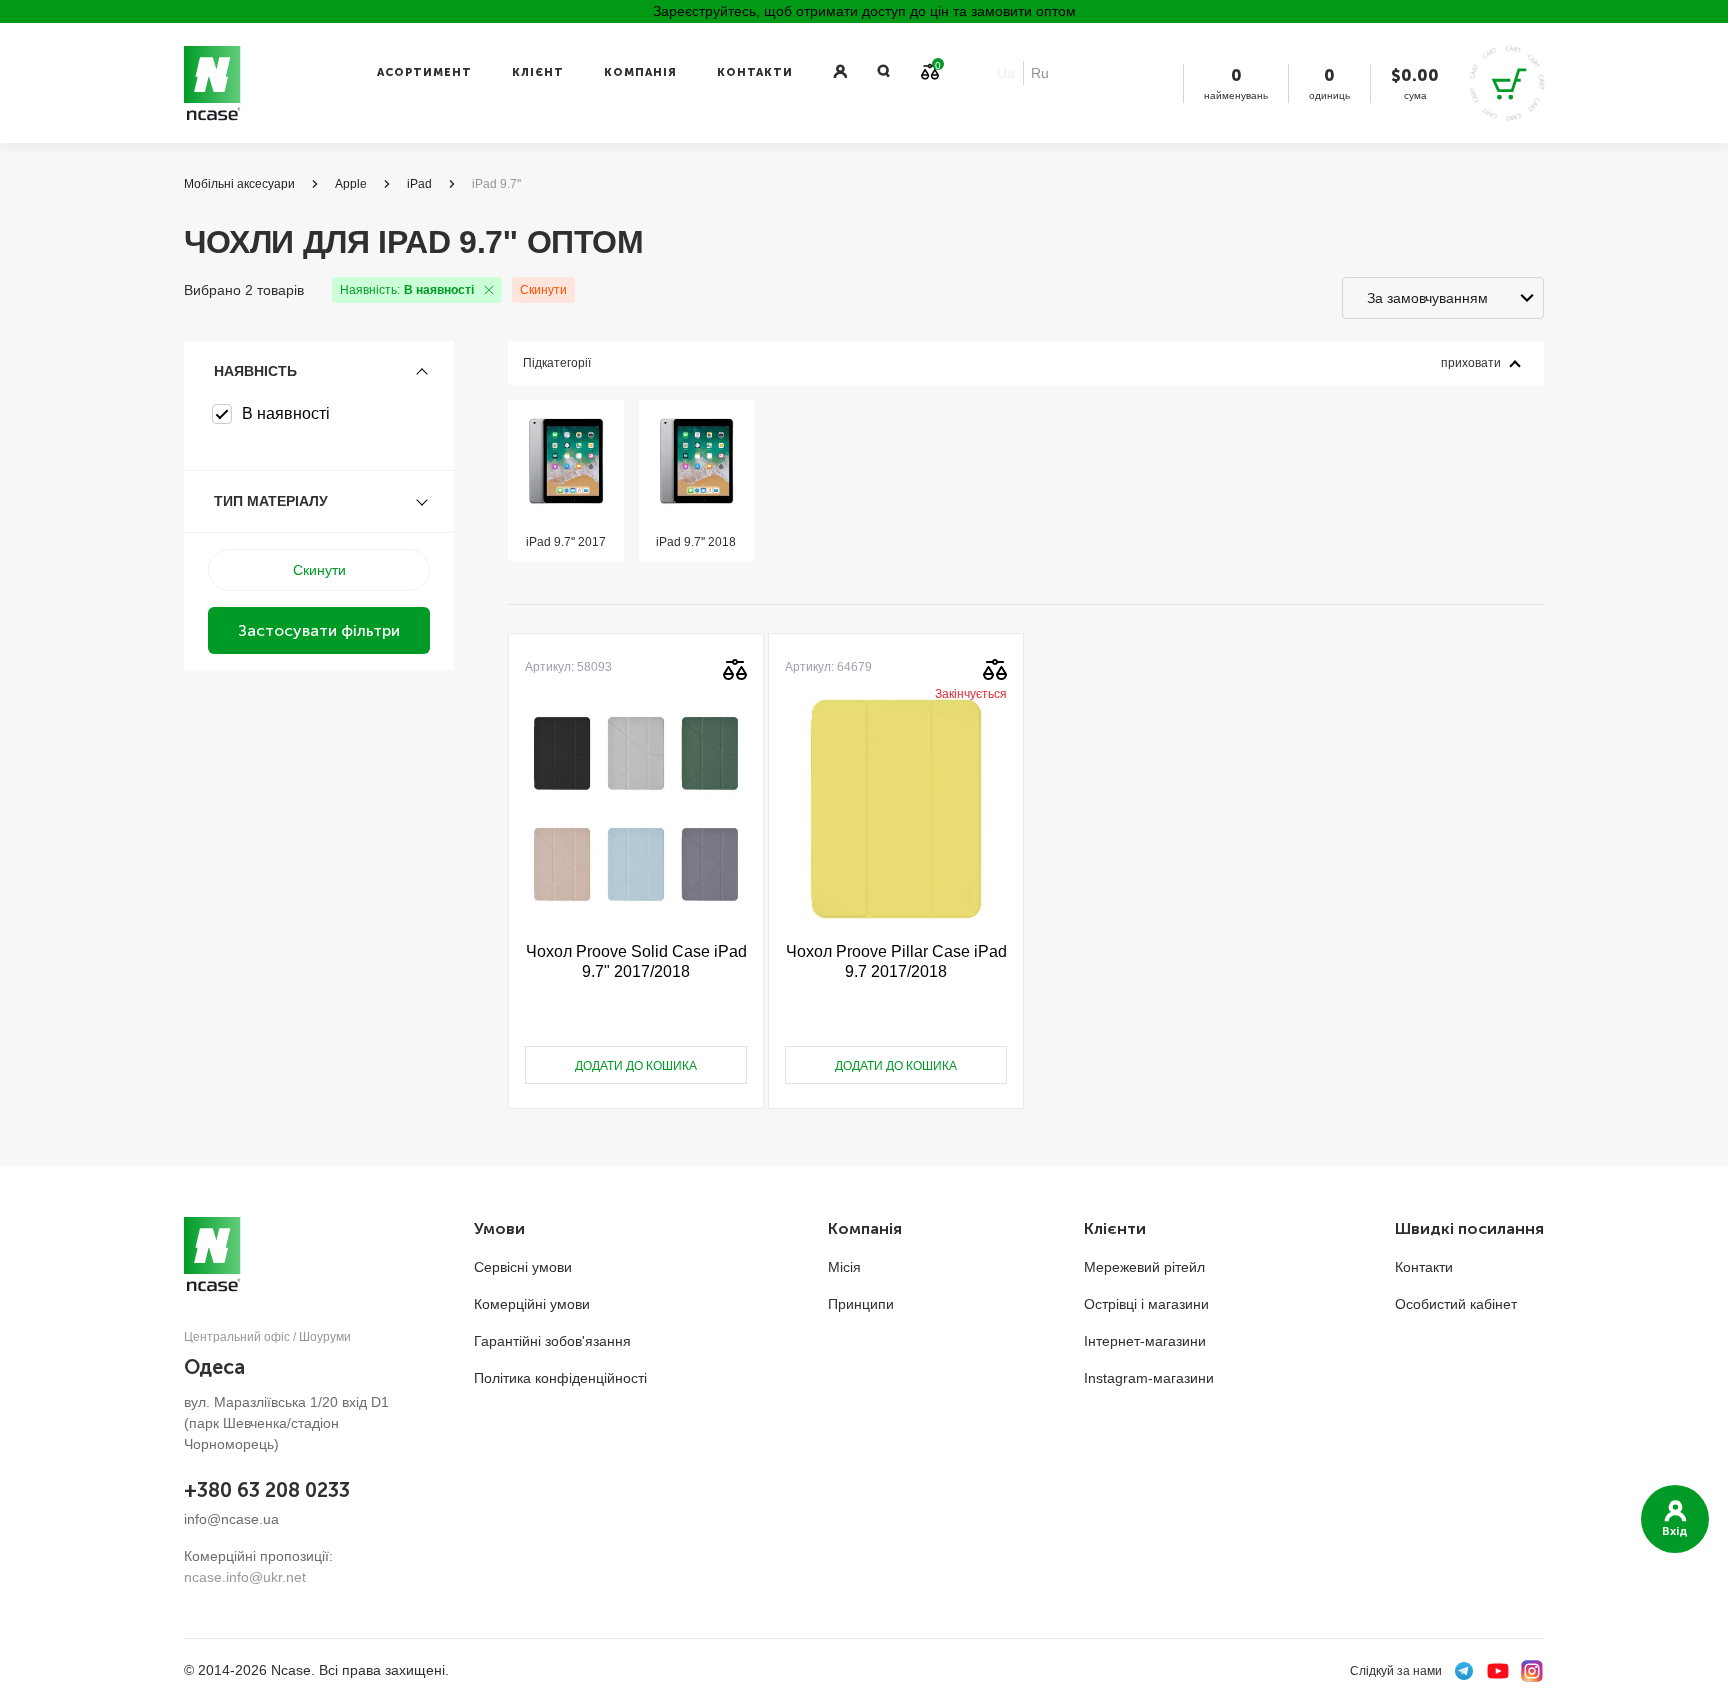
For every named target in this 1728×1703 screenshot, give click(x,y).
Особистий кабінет (1456, 1304)
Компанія (640, 72)
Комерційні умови (532, 1304)
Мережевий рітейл (1144, 1267)
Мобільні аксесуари (239, 184)
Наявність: (407, 290)
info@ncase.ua (231, 1519)
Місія (844, 1267)
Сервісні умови (523, 1267)
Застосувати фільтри (319, 630)
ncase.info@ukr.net (245, 1577)
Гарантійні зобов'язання (552, 1341)
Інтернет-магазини (1145, 1341)
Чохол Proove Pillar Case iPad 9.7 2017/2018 (896, 961)
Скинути (543, 290)
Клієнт (538, 72)
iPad (419, 184)
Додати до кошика (636, 1066)
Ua (1006, 73)
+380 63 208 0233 (267, 1490)
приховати (1471, 363)
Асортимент (424, 72)
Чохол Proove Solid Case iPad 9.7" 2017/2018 (636, 961)
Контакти (755, 72)
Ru (1040, 73)
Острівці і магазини (1146, 1304)
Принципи (861, 1304)
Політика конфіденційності (560, 1378)
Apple (351, 184)
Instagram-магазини (1149, 1378)
